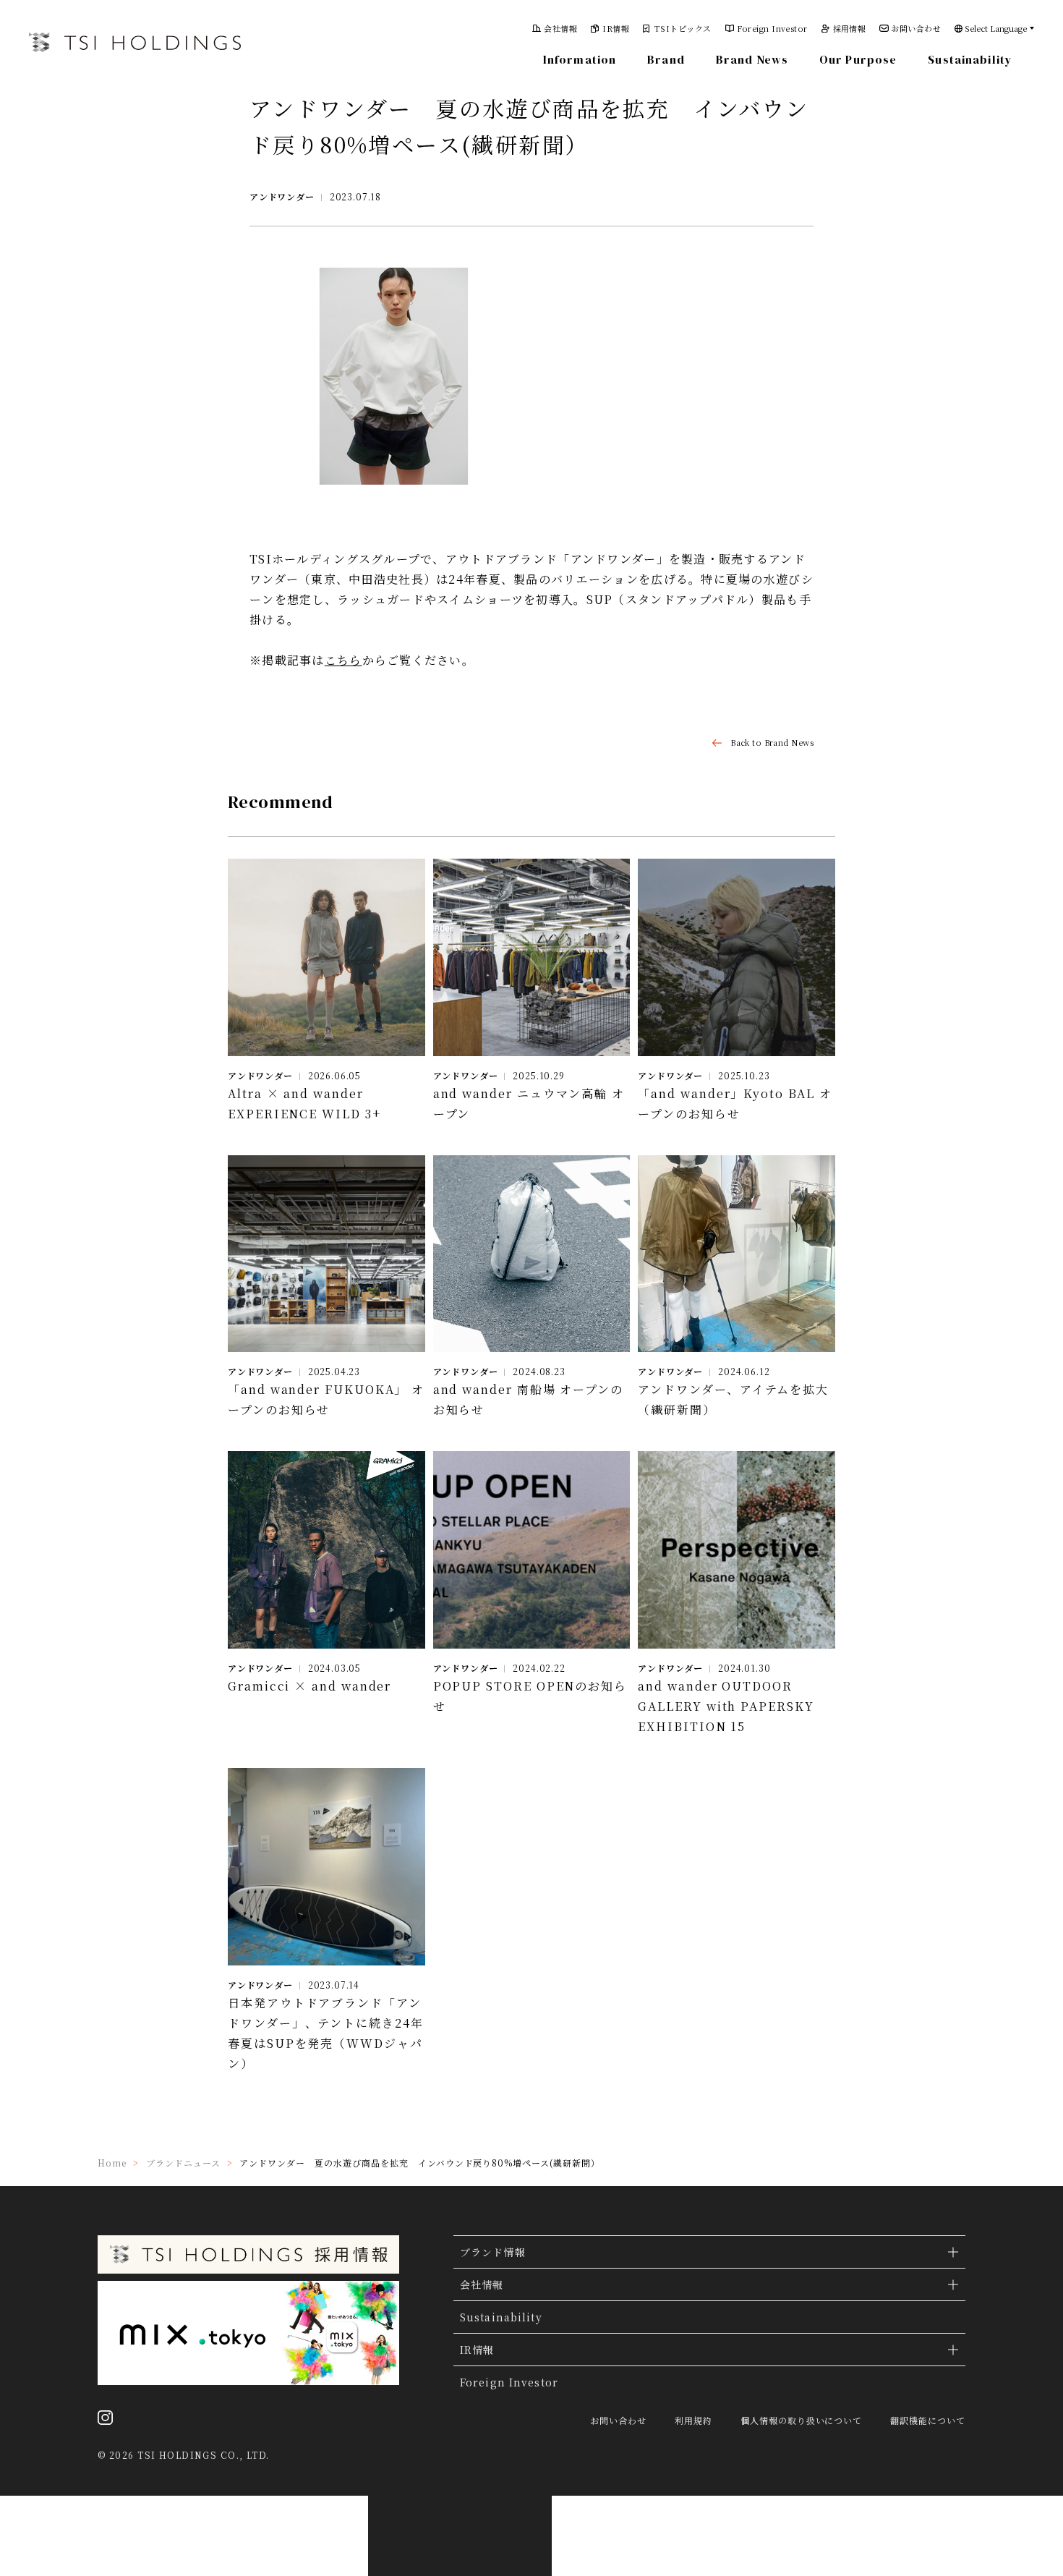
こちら (343, 660)
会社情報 (560, 29)
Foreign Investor (772, 29)
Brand (666, 59)
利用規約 (693, 2420)
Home (112, 2163)
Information (580, 59)
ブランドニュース (183, 2163)
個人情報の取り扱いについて (801, 2420)
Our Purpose (858, 59)
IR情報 (616, 29)
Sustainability (970, 59)
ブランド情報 (493, 2252)
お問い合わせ (916, 29)
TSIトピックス (683, 29)
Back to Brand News (772, 743)
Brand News (752, 59)
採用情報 (850, 29)
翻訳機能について (928, 2420)
